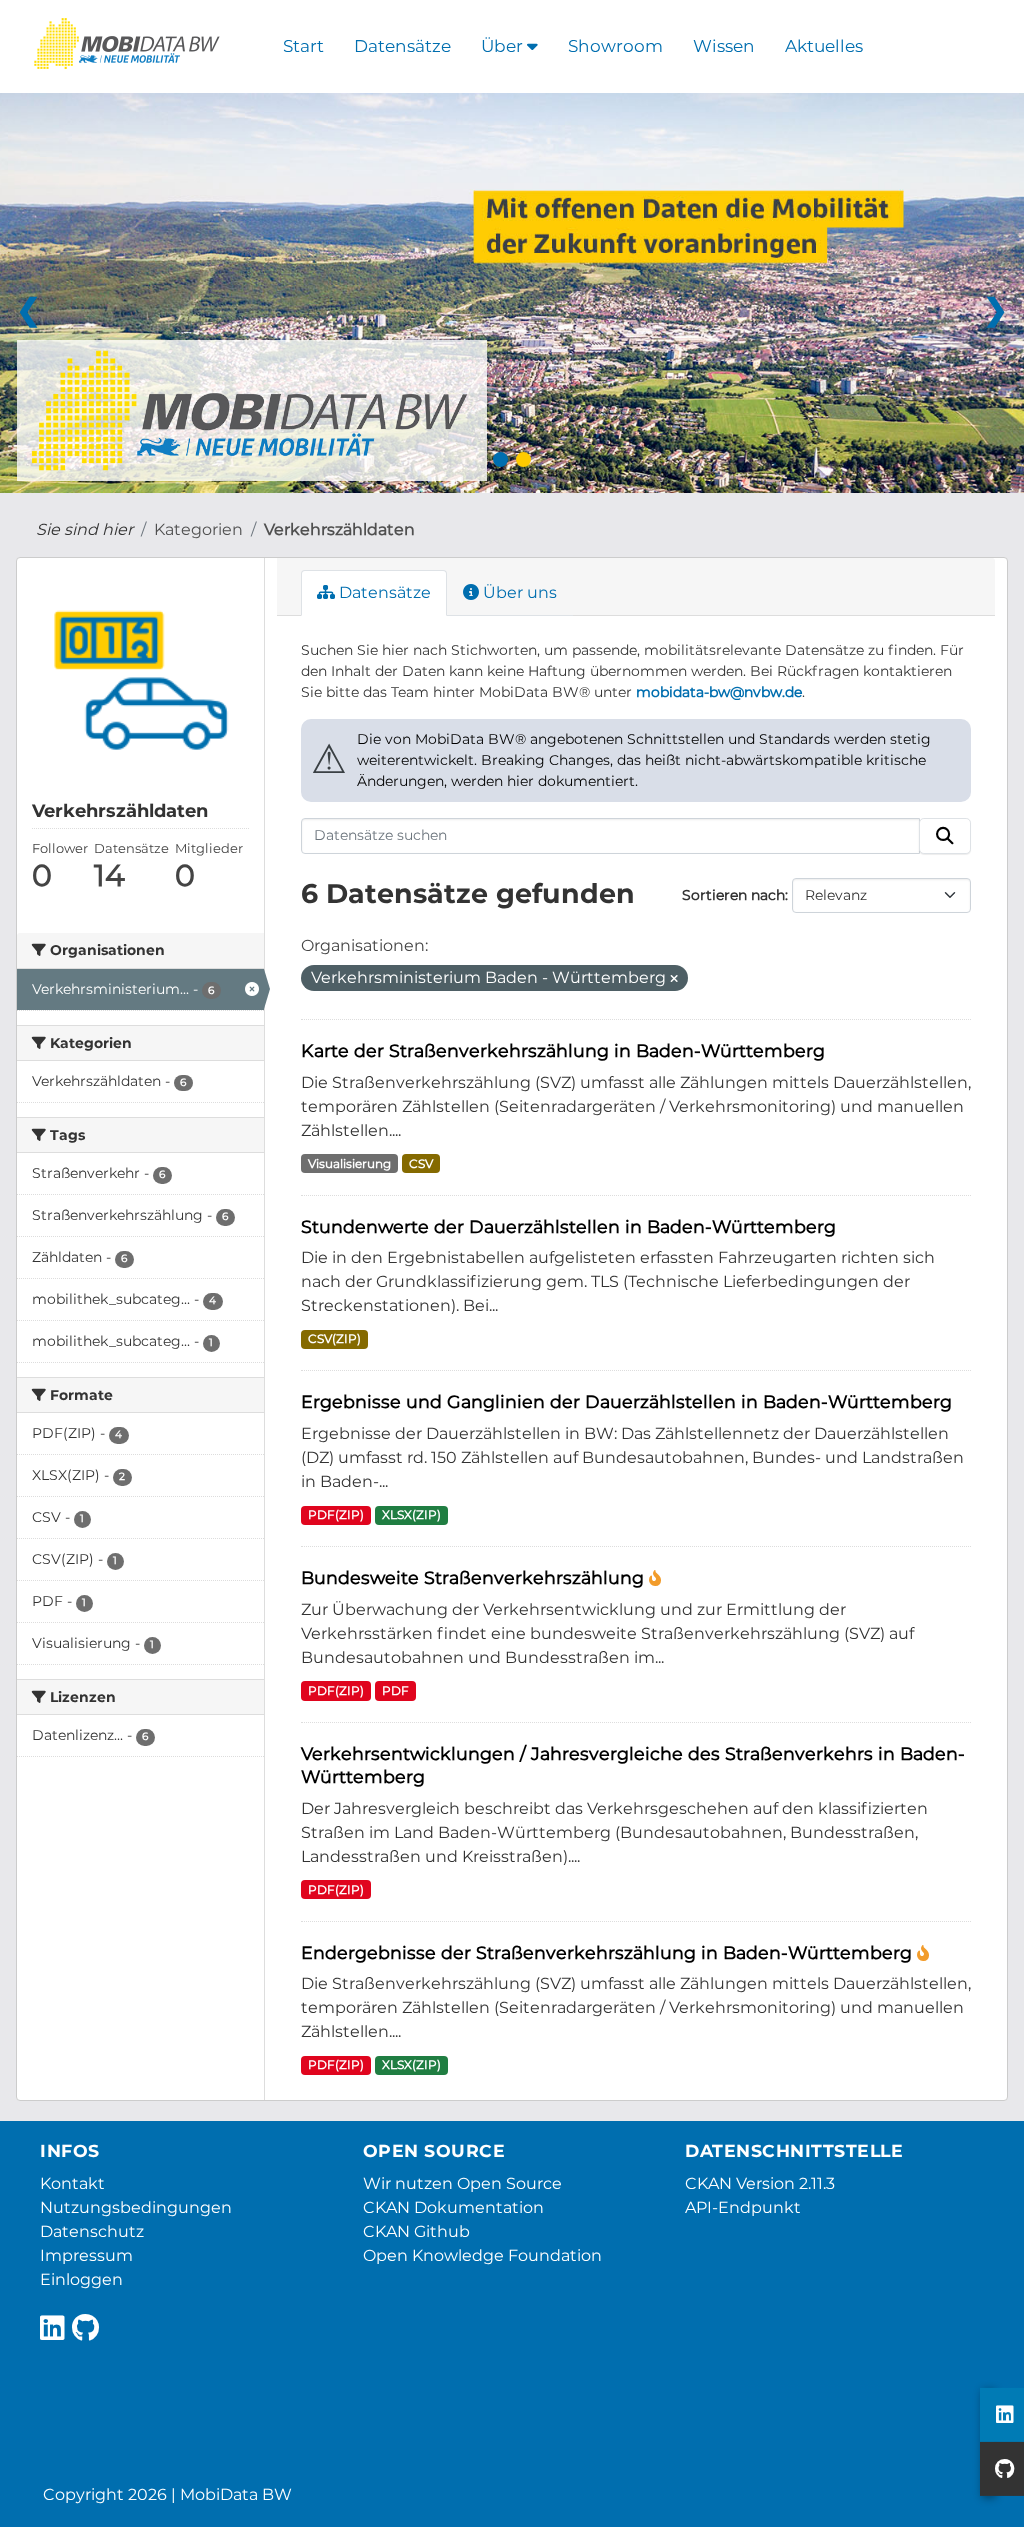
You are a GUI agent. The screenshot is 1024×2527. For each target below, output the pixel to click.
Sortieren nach (733, 895)
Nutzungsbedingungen (136, 2207)
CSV (421, 1163)
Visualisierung (349, 1163)
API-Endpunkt (743, 2207)
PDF (395, 1690)
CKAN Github (416, 2231)
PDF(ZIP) (336, 1514)
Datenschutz (92, 2231)
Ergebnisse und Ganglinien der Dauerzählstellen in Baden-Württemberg (626, 1401)
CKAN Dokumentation (453, 2207)
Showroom (615, 46)
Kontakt (72, 2183)
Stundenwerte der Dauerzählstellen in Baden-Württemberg (568, 1226)
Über (504, 46)
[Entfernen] (674, 979)
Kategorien (198, 529)
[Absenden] (945, 836)
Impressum (86, 2255)
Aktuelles (824, 46)
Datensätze (402, 46)
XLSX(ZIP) (411, 1514)
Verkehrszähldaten (339, 529)
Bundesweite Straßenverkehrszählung (475, 1577)
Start (303, 46)
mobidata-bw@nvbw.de (719, 692)
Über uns (518, 592)
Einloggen (81, 2279)
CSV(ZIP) (334, 1338)
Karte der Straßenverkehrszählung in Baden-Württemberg (563, 1050)
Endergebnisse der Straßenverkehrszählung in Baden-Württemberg (609, 1952)
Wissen (724, 46)
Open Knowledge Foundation (482, 2255)
